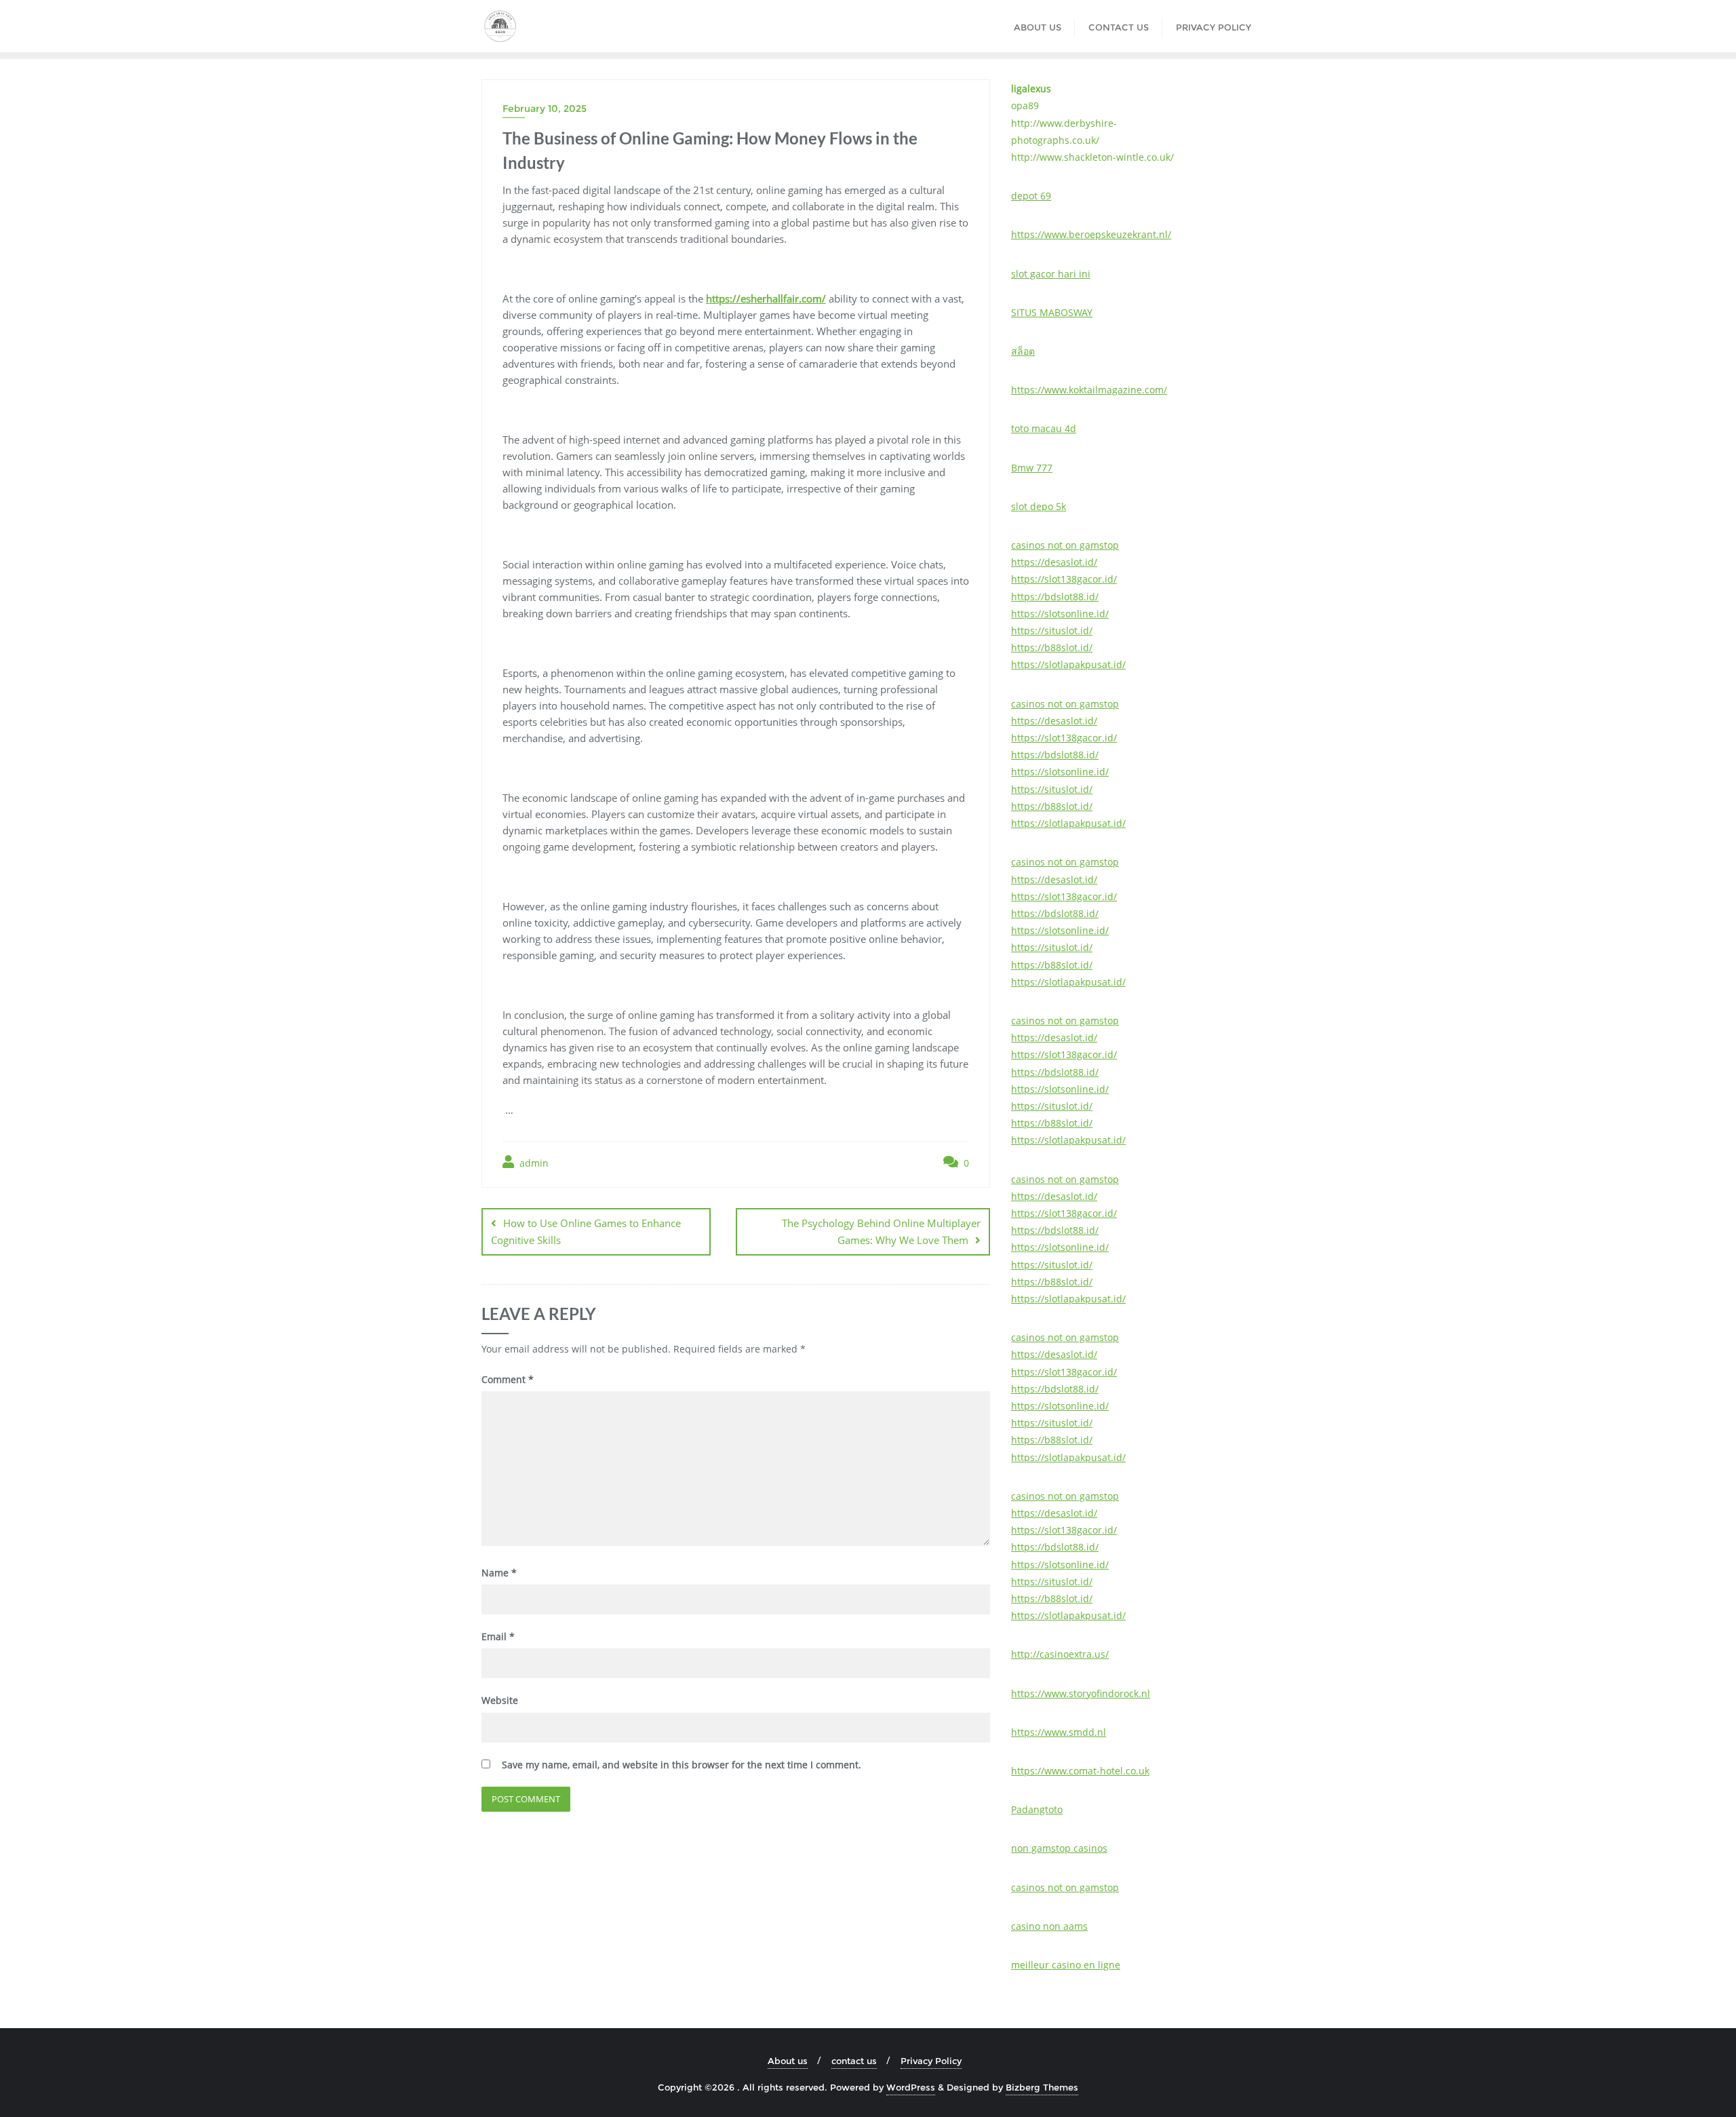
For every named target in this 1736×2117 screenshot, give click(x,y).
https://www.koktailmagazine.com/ (1089, 390)
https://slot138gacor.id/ (1064, 579)
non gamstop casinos (1059, 1848)
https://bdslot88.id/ (1055, 597)
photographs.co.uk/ (1055, 140)
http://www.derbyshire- (1064, 123)
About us (788, 2061)
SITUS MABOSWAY (1052, 312)
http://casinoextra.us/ (1060, 1654)
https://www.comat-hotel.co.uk (1080, 1771)
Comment (508, 1379)
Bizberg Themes (1042, 2087)
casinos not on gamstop (1065, 545)
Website (500, 1700)
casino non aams (1049, 1926)
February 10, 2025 (545, 109)
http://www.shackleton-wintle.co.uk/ (1092, 157)
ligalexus (1031, 89)
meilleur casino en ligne (1066, 1965)
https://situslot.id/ (1052, 630)
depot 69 (1031, 196)
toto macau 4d (1044, 428)
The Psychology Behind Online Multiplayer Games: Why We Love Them (881, 1231)
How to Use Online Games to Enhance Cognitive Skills (586, 1231)
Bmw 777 (1032, 468)
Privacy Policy (931, 2061)
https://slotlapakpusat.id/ (1068, 664)
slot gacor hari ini (1051, 274)
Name (499, 1573)
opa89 (1025, 105)
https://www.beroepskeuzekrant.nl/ (1091, 234)
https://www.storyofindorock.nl (1081, 1693)
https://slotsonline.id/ (1060, 614)
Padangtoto (1037, 1809)
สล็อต (1023, 351)
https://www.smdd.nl (1059, 1732)
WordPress (911, 2087)
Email (498, 1636)
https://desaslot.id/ (1054, 562)
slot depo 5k (1039, 506)
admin (533, 1163)
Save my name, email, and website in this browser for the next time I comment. (682, 1765)
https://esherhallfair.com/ (766, 298)
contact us (854, 2061)
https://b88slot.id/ (1052, 647)
